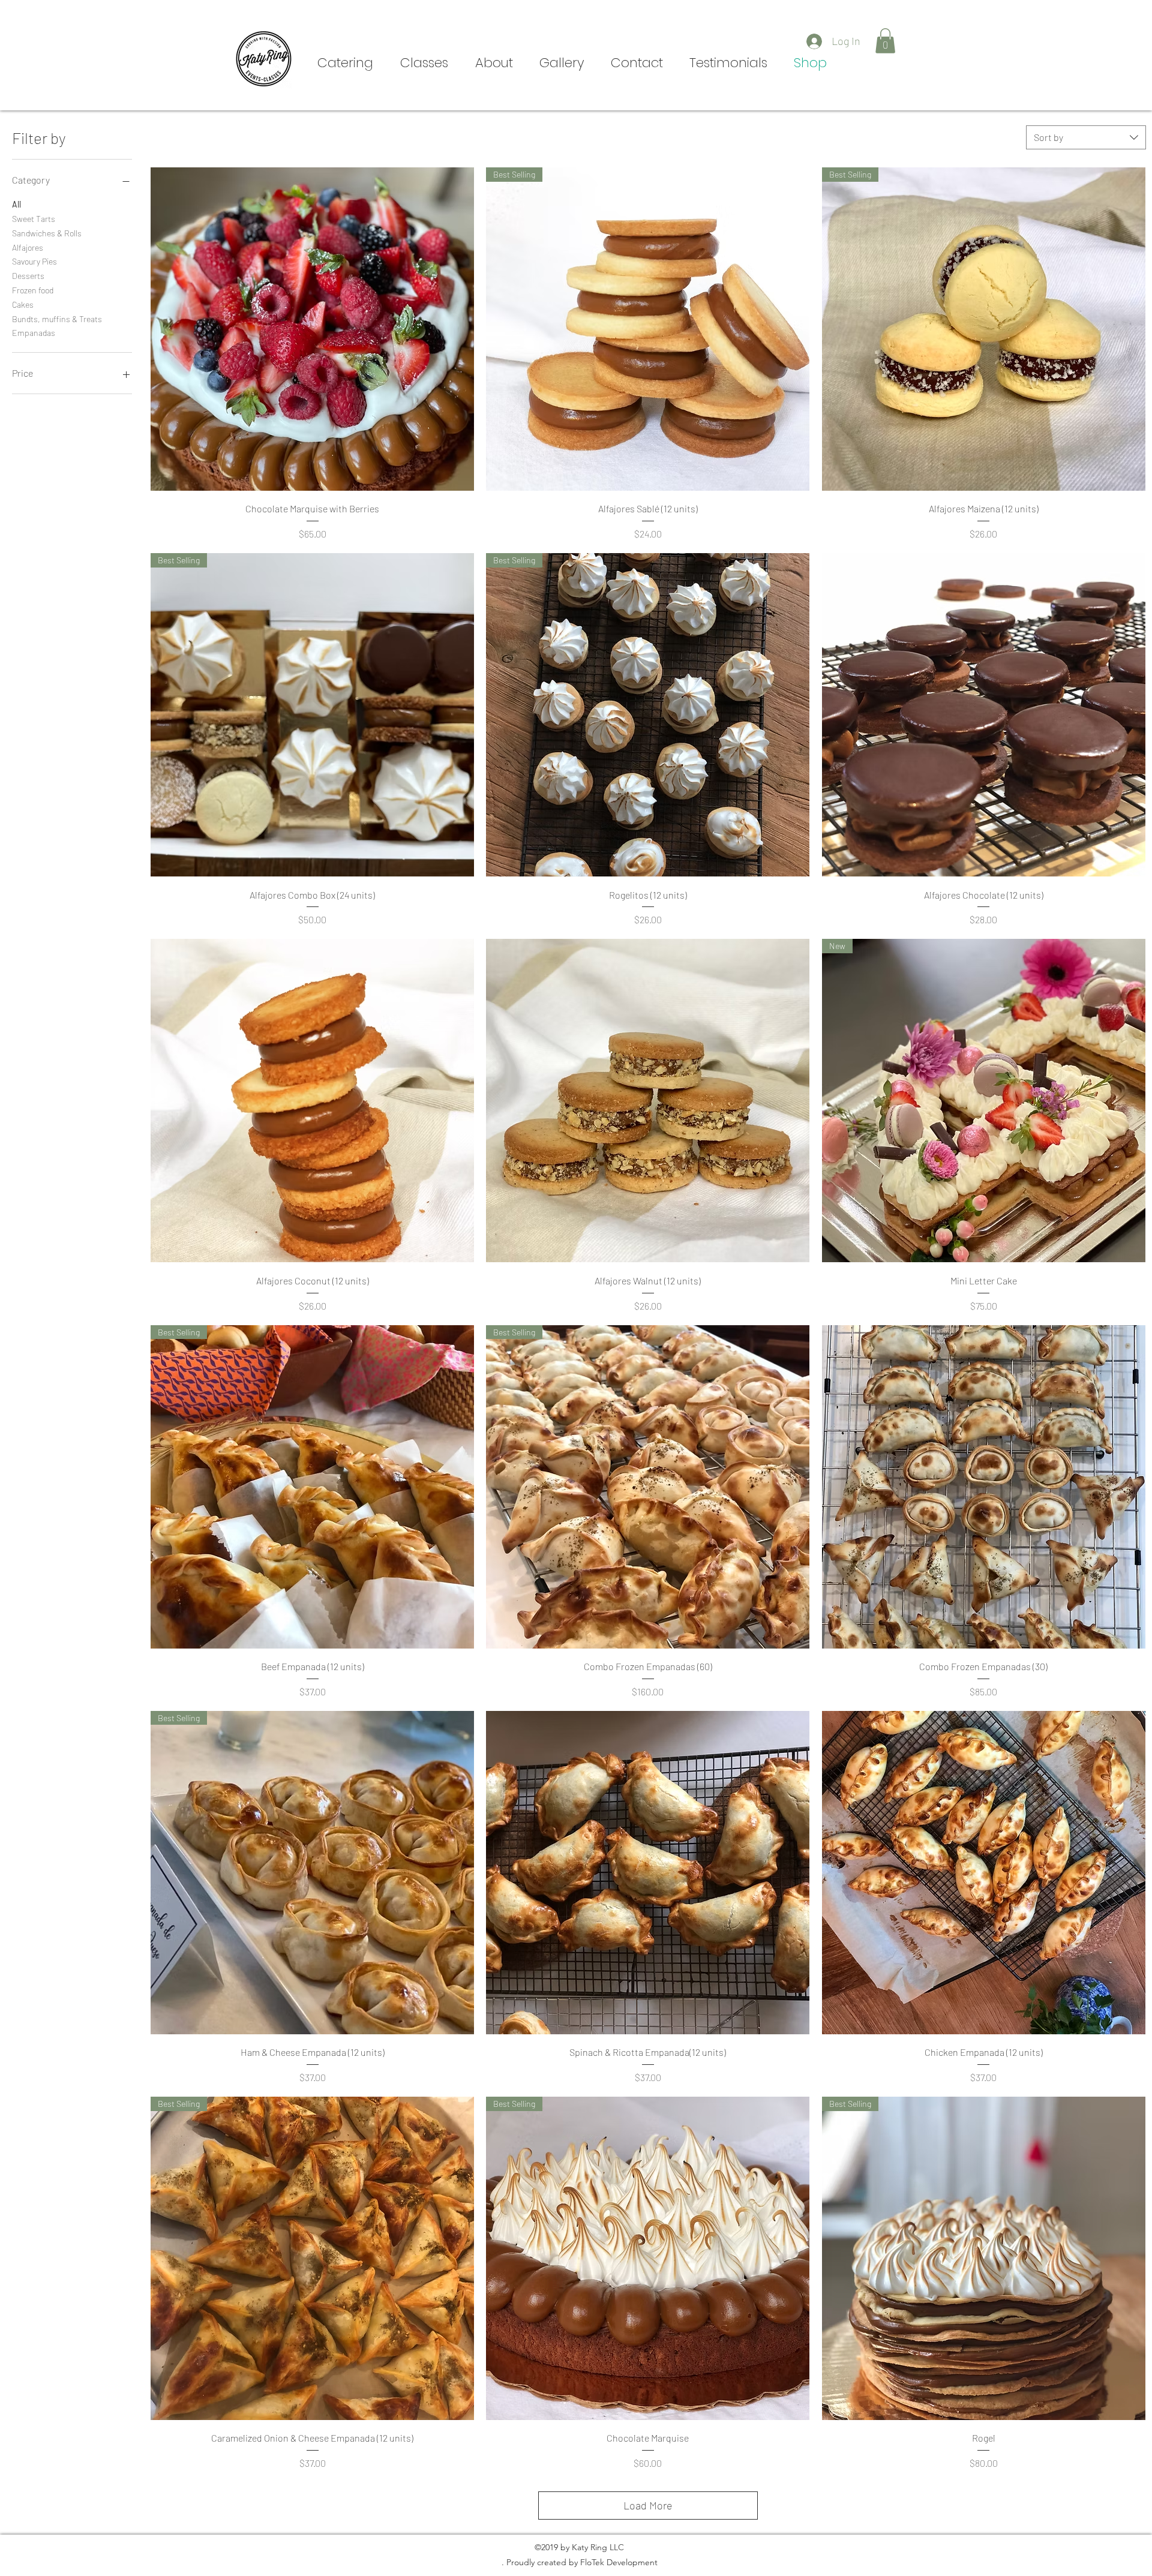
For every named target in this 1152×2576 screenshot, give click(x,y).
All (16, 204)
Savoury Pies (34, 261)
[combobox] (1086, 137)
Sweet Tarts (34, 219)
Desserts (28, 276)
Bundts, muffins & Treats (57, 319)
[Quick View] (312, 329)
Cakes (23, 304)
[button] (885, 41)
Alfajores (28, 247)
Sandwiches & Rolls (47, 233)
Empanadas (34, 333)
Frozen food (33, 290)
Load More (648, 2505)
